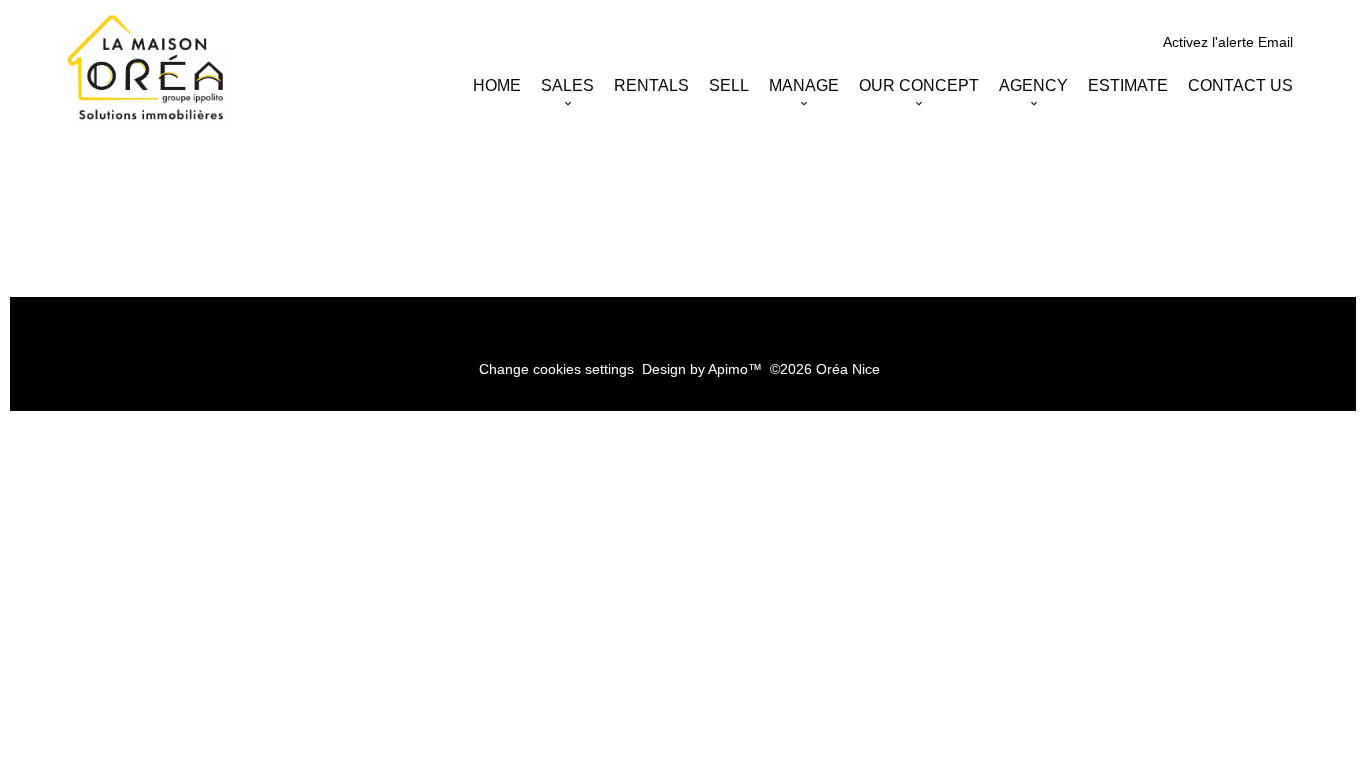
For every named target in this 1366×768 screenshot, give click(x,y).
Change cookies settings (556, 369)
